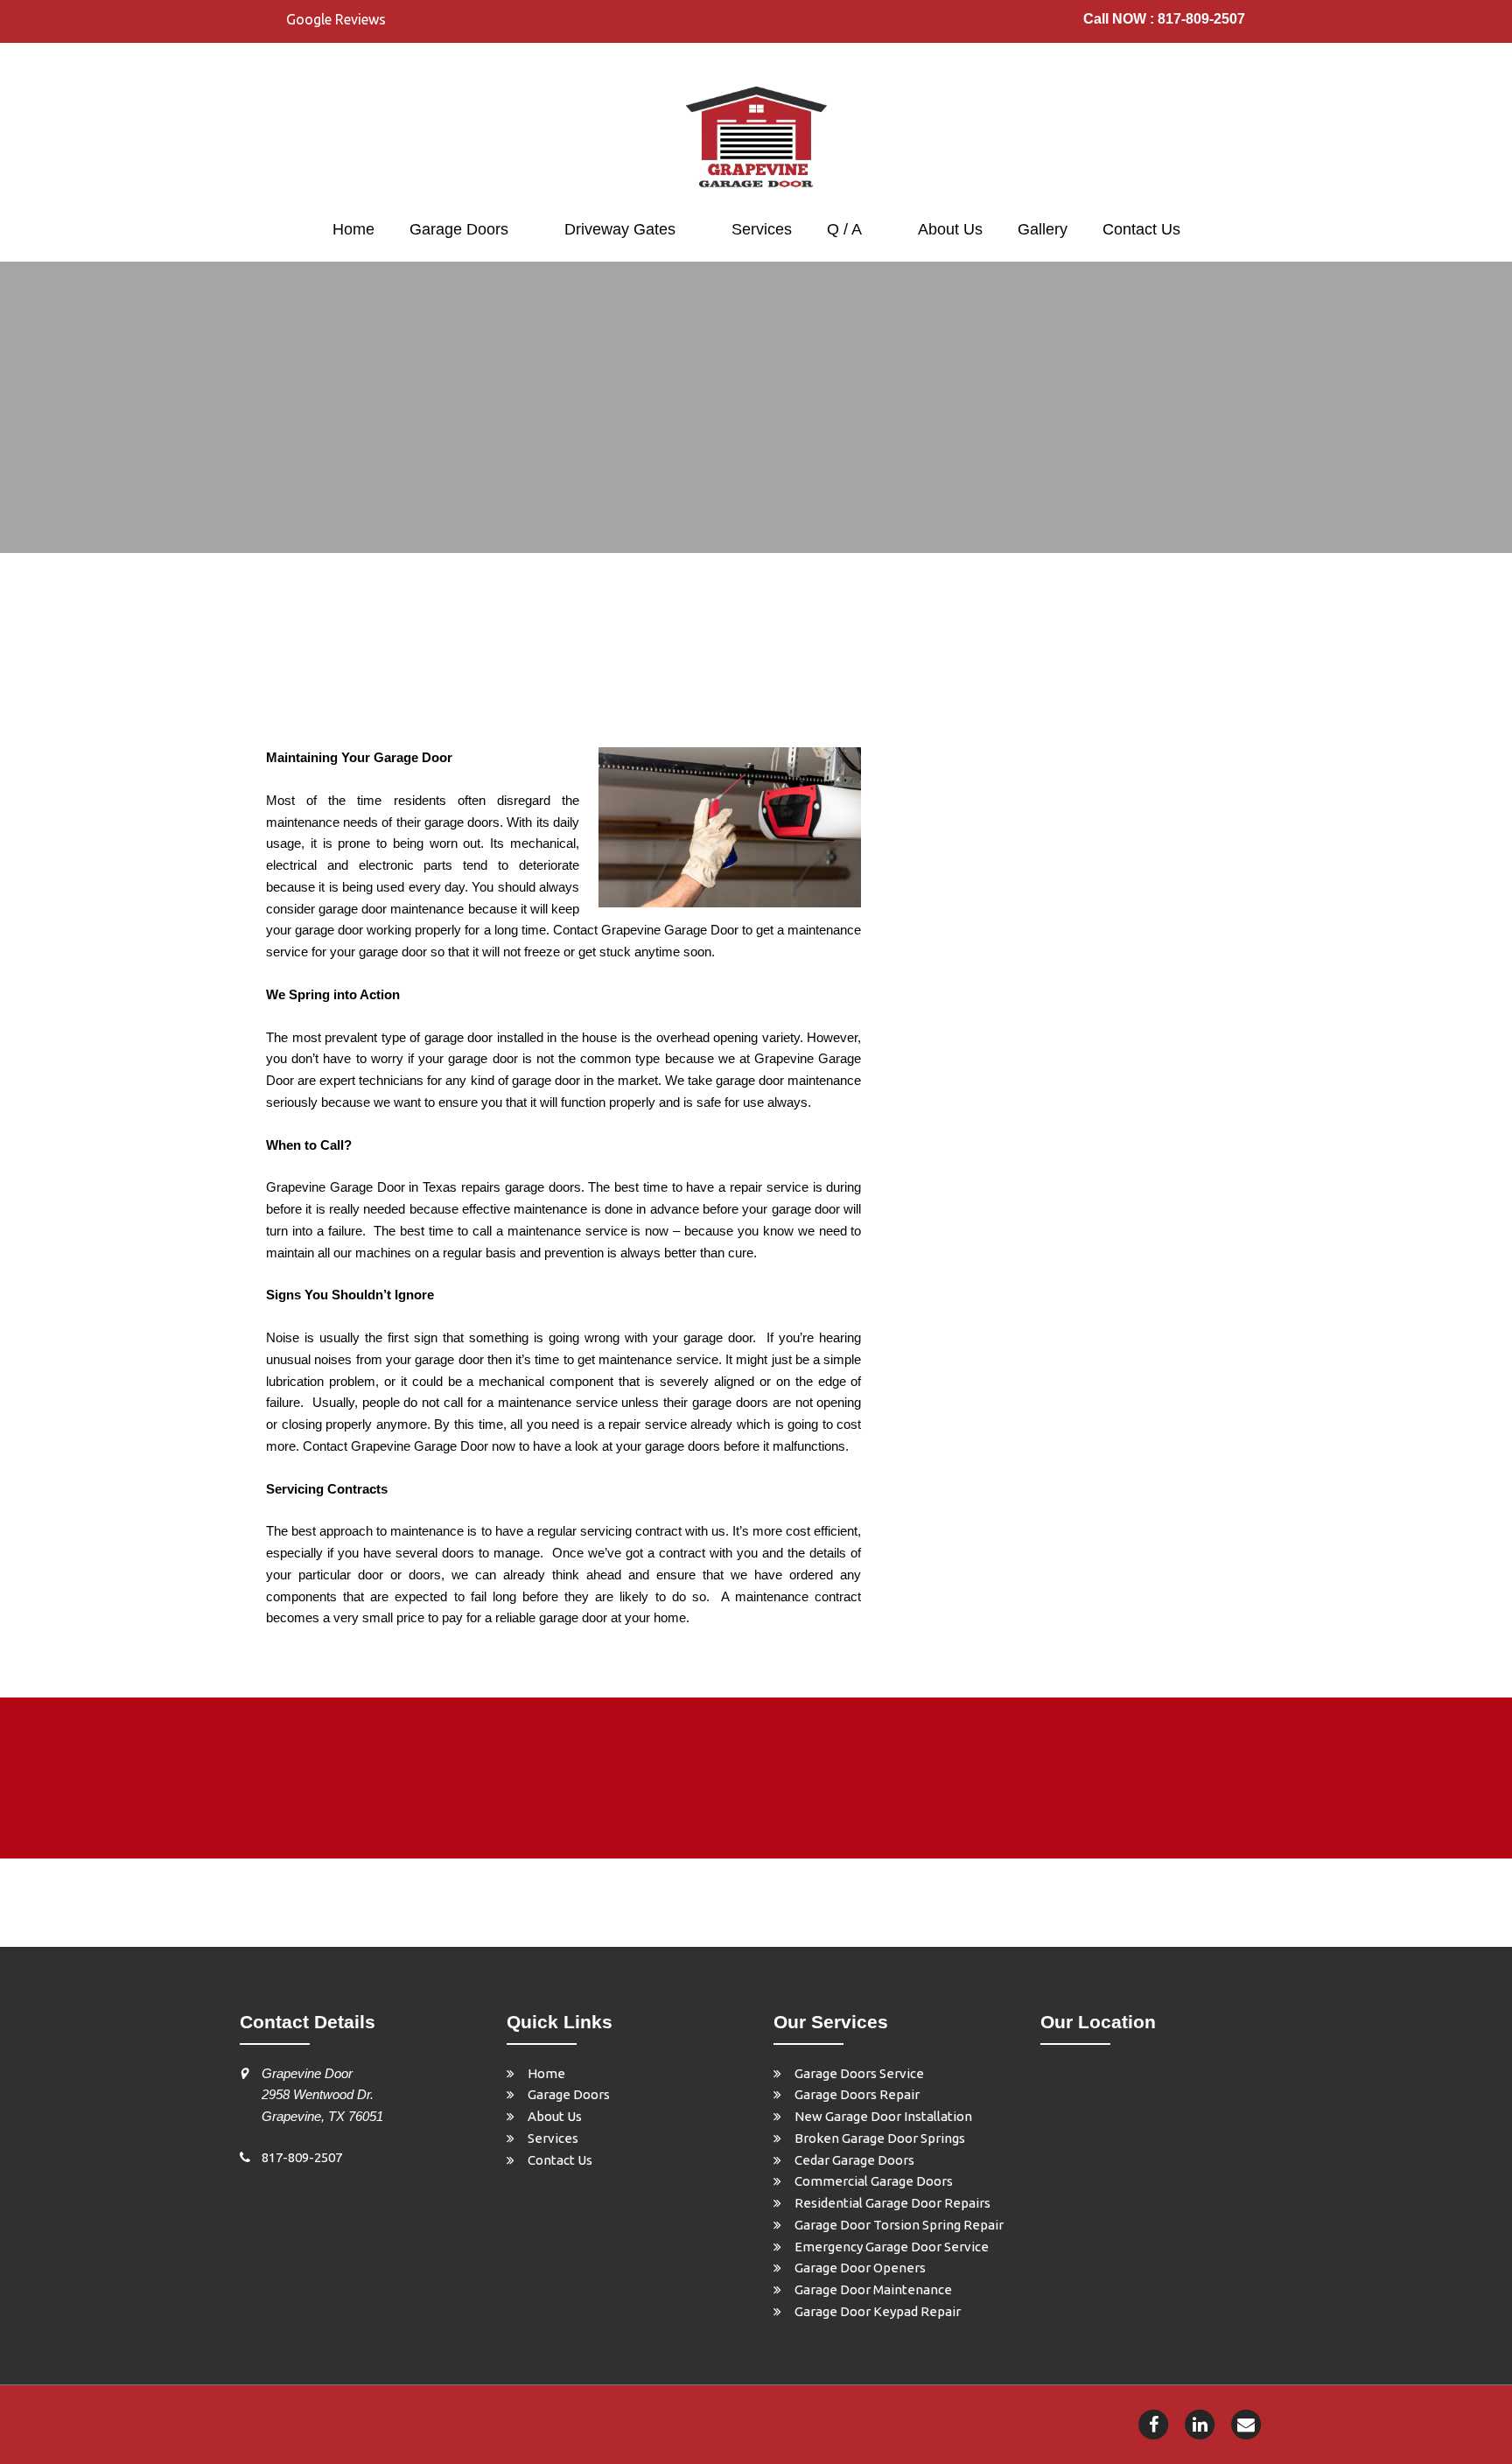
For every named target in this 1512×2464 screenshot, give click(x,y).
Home (353, 229)
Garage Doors (459, 229)
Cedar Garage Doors (854, 2160)
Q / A (844, 229)
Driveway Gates (620, 229)
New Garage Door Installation (883, 2116)
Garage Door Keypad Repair (878, 2311)
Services (762, 229)
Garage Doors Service (859, 2073)
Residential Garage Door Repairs (892, 2203)
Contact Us (1141, 229)
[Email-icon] (1246, 2423)
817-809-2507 (302, 2157)
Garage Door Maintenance (873, 2289)
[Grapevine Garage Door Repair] (756, 138)
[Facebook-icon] (1153, 2423)
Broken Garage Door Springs (880, 2138)
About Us (950, 229)
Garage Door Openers (860, 2268)
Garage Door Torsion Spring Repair (899, 2225)
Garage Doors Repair (857, 2094)
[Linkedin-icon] (1200, 2423)
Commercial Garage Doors (874, 2181)
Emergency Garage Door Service (892, 2247)
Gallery (1043, 229)
